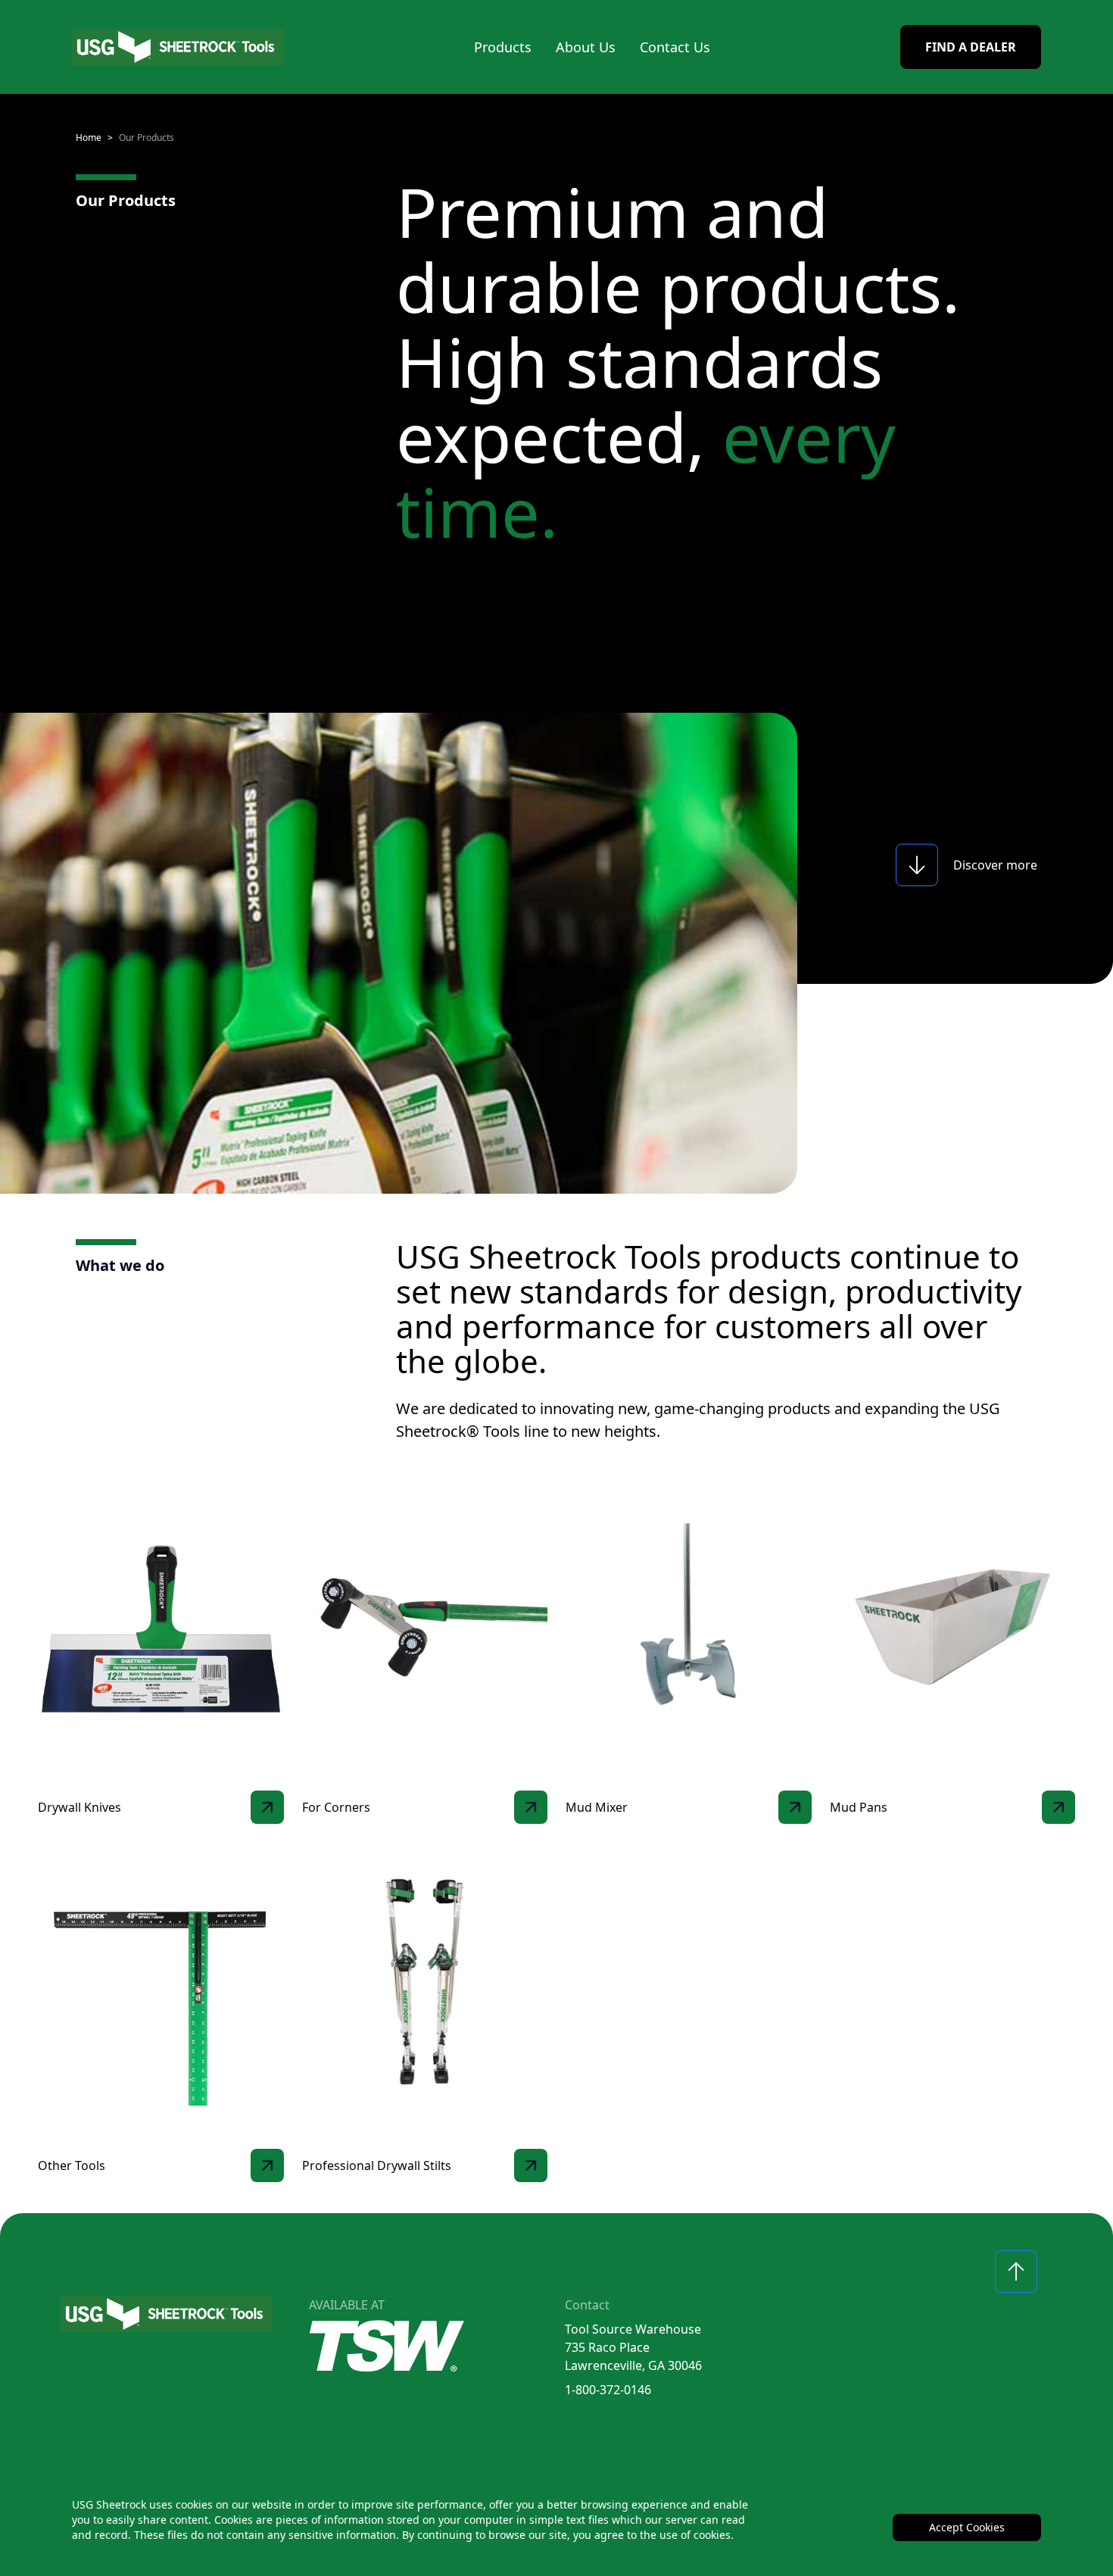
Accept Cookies (967, 2527)
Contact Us (675, 47)
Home (89, 137)
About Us (586, 47)
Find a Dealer (971, 47)
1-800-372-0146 (608, 2390)
